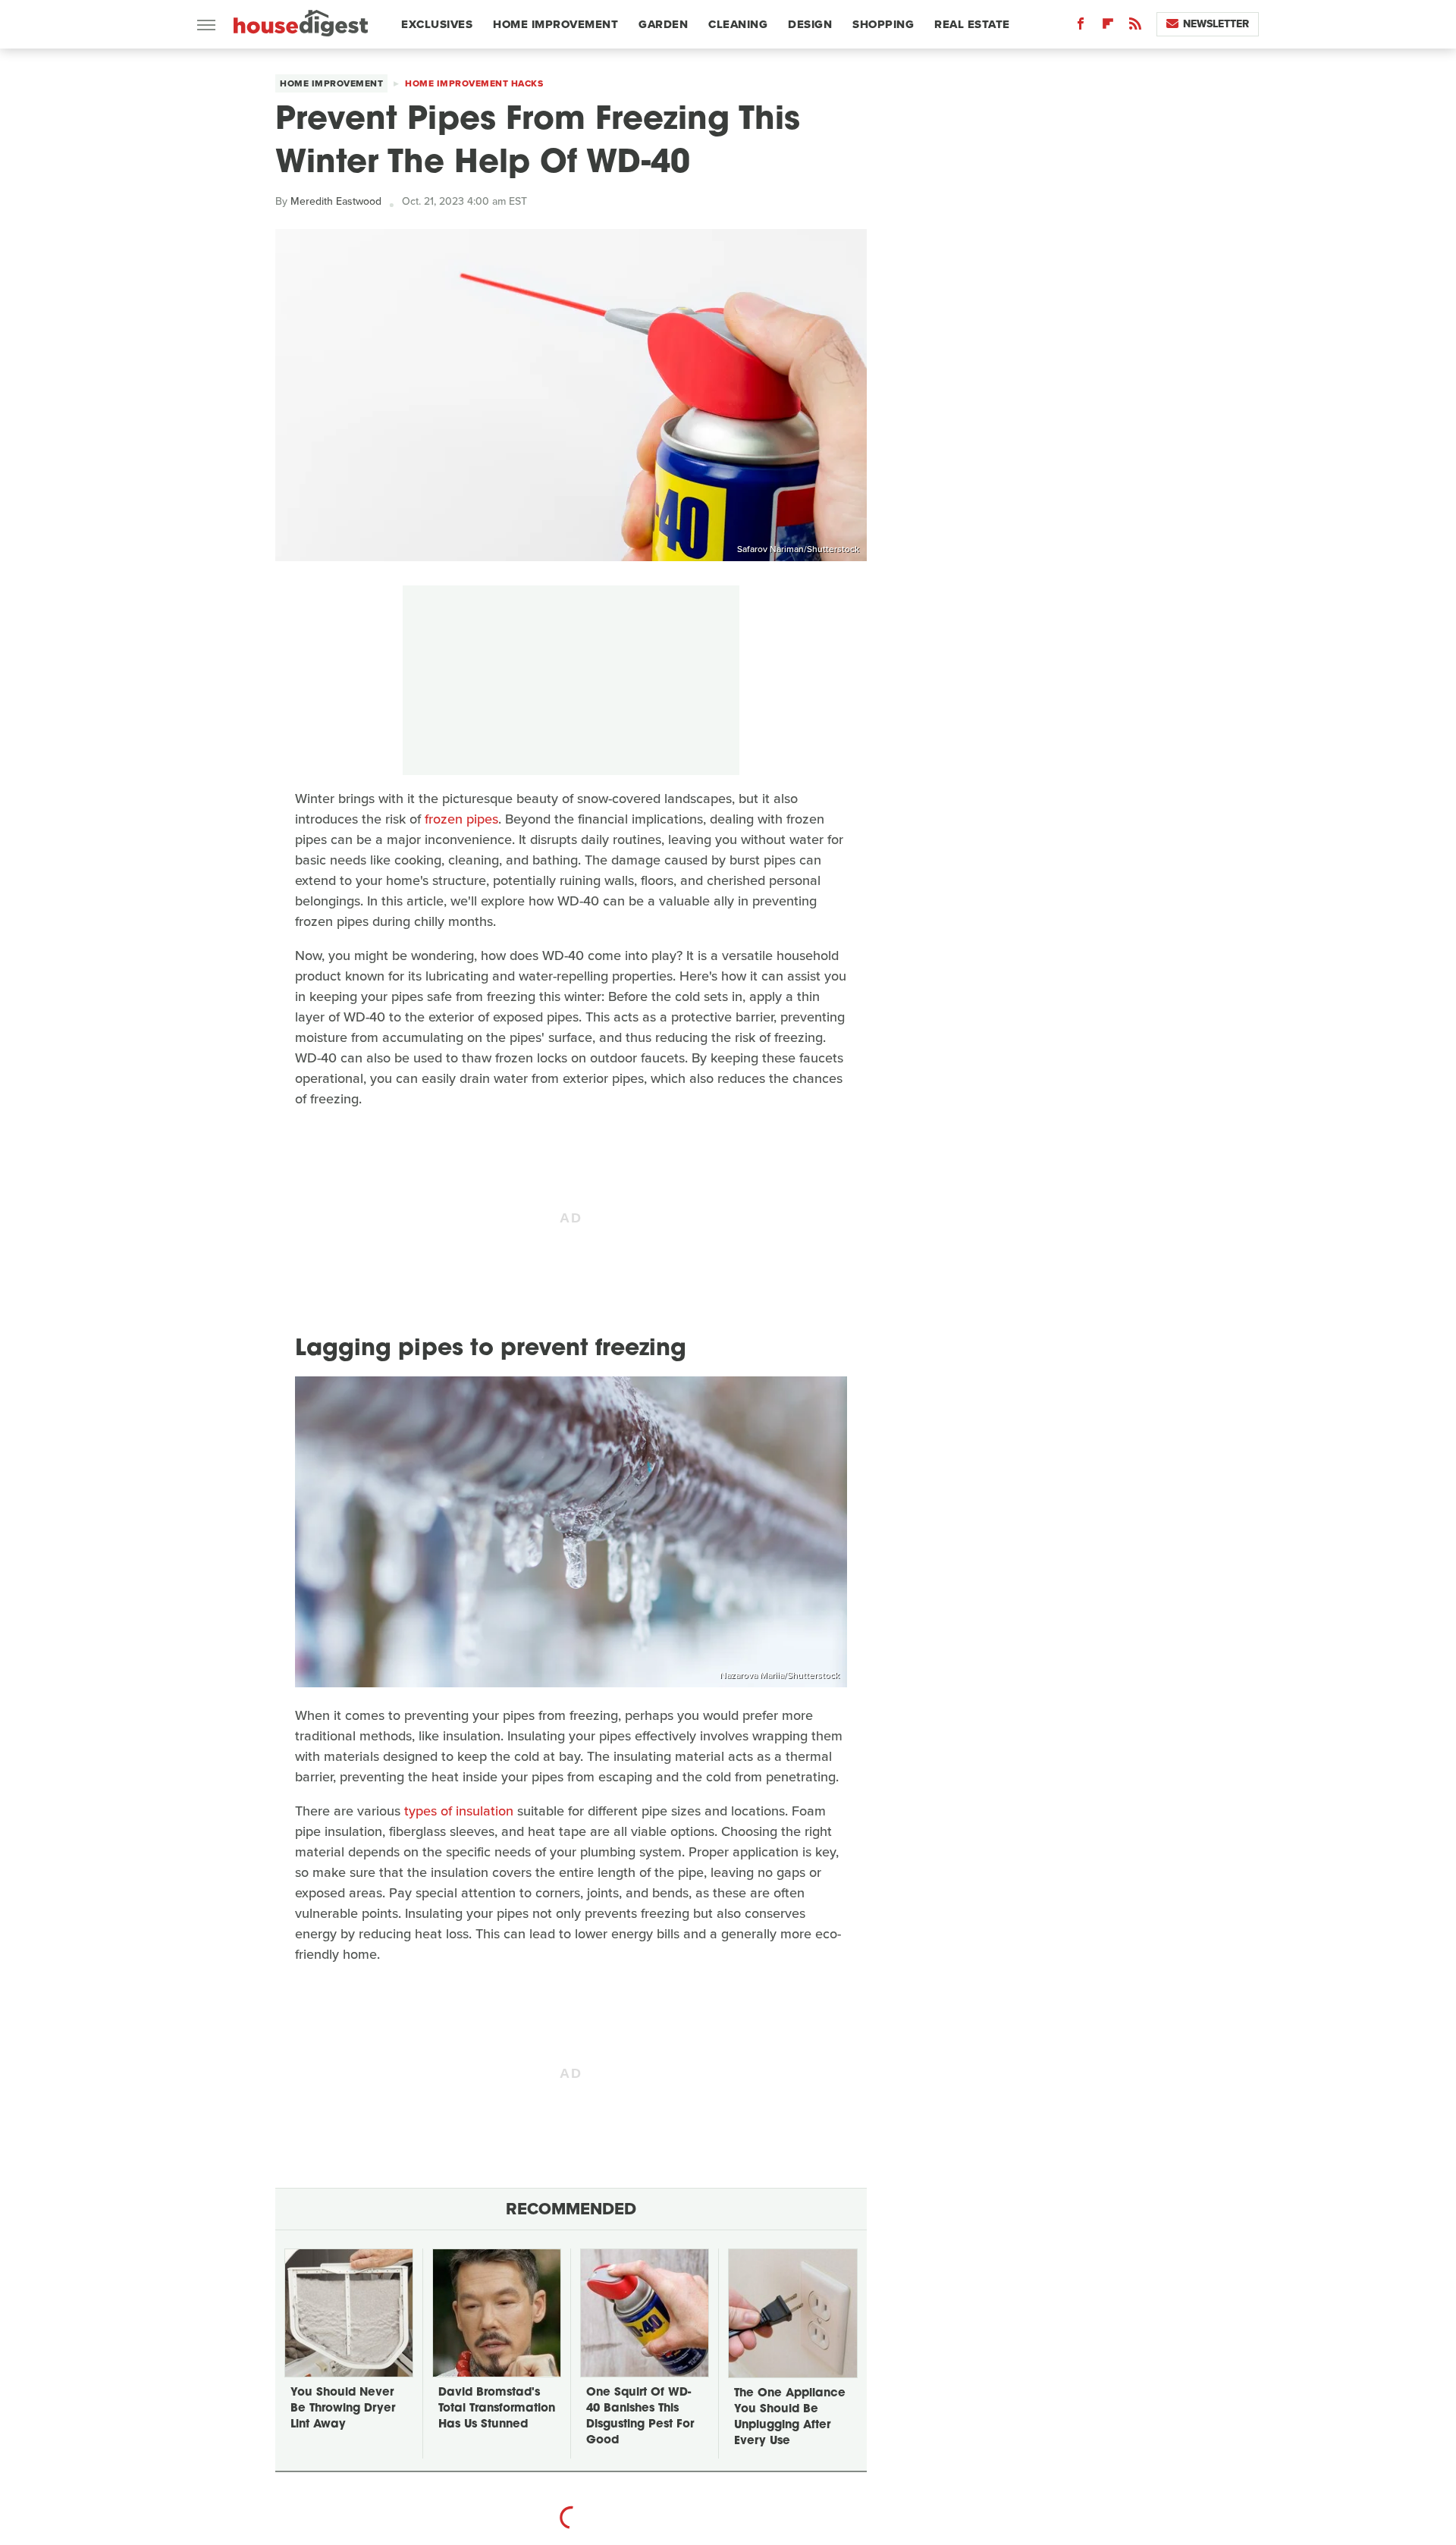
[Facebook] (1081, 27)
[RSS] (1135, 27)
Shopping (883, 24)
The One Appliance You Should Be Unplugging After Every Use (790, 2418)
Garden (663, 24)
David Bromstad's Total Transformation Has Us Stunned (497, 2409)
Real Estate (972, 24)
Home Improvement (555, 24)
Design (810, 24)
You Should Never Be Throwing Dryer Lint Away (343, 2409)
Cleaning (738, 24)
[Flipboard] (1108, 27)
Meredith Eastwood (336, 201)
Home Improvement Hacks (474, 83)
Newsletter (1216, 24)
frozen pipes (461, 819)
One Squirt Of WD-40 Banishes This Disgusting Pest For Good (640, 2417)
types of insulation (459, 1811)
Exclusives (437, 24)
